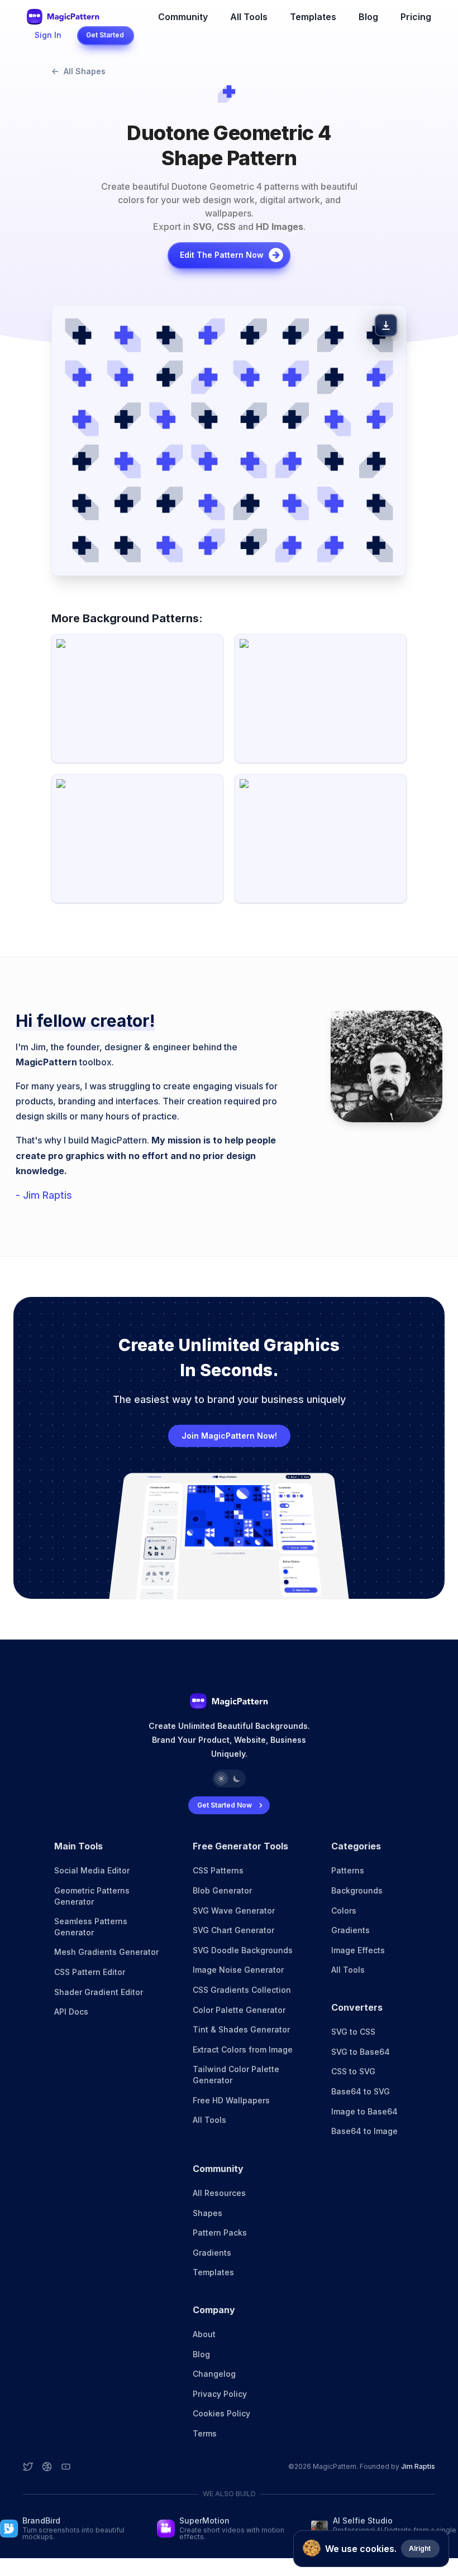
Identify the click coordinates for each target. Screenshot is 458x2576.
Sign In (48, 35)
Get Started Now (225, 1805)
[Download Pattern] (386, 325)
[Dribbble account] (47, 2467)
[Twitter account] (28, 2467)
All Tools (249, 17)
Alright (420, 2548)
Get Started (105, 35)
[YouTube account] (66, 2467)
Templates (313, 17)
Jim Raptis (418, 2466)
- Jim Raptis (44, 1195)
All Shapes (85, 71)
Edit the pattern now (222, 255)
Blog (368, 17)
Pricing (416, 17)
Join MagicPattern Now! (229, 1436)
